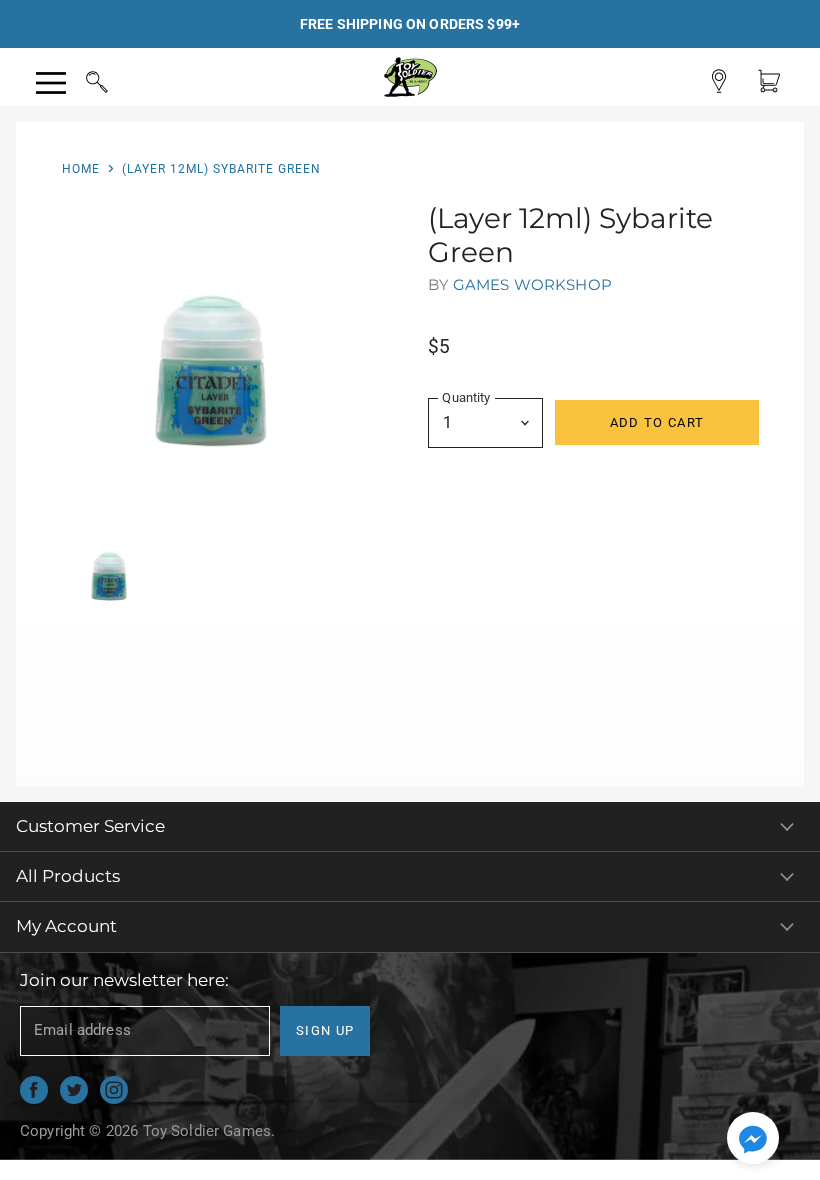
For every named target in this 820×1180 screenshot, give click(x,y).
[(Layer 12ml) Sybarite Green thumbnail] (107, 572)
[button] (753, 1140)
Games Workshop (532, 284)
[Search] (78, 79)
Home (81, 169)
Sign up (325, 1030)
